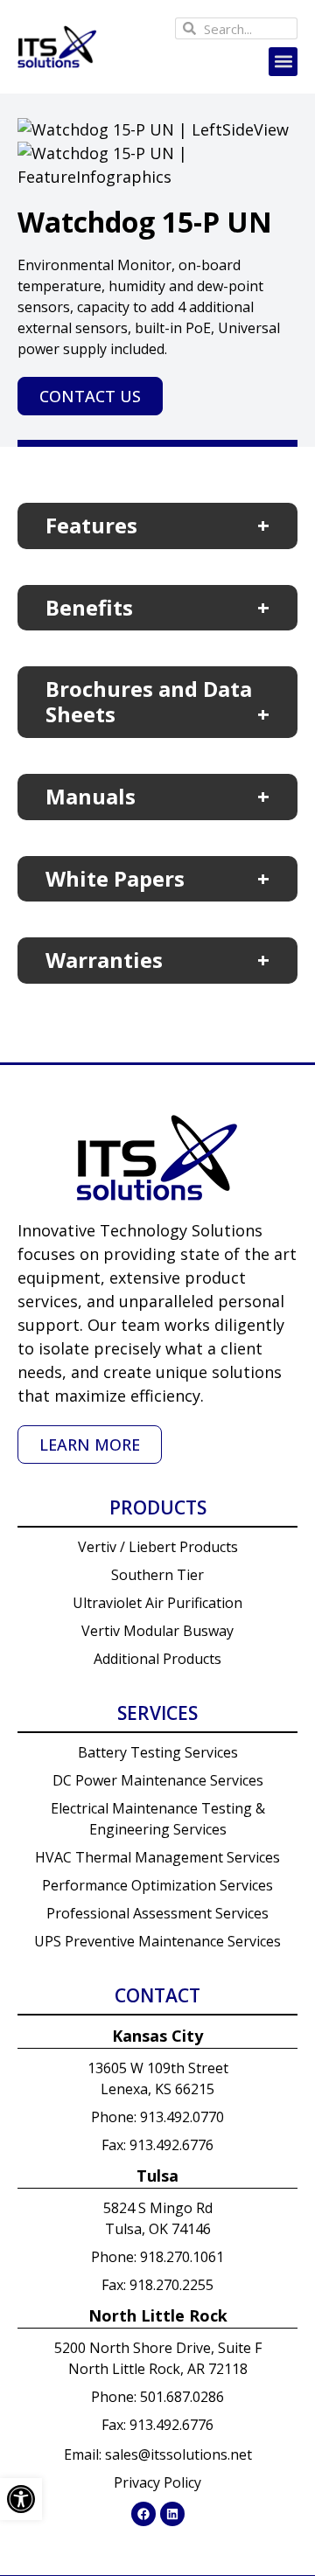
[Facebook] (143, 2514)
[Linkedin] (172, 2514)
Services (157, 1713)
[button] (283, 62)
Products (158, 1507)
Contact (157, 1995)
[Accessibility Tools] (21, 2499)
